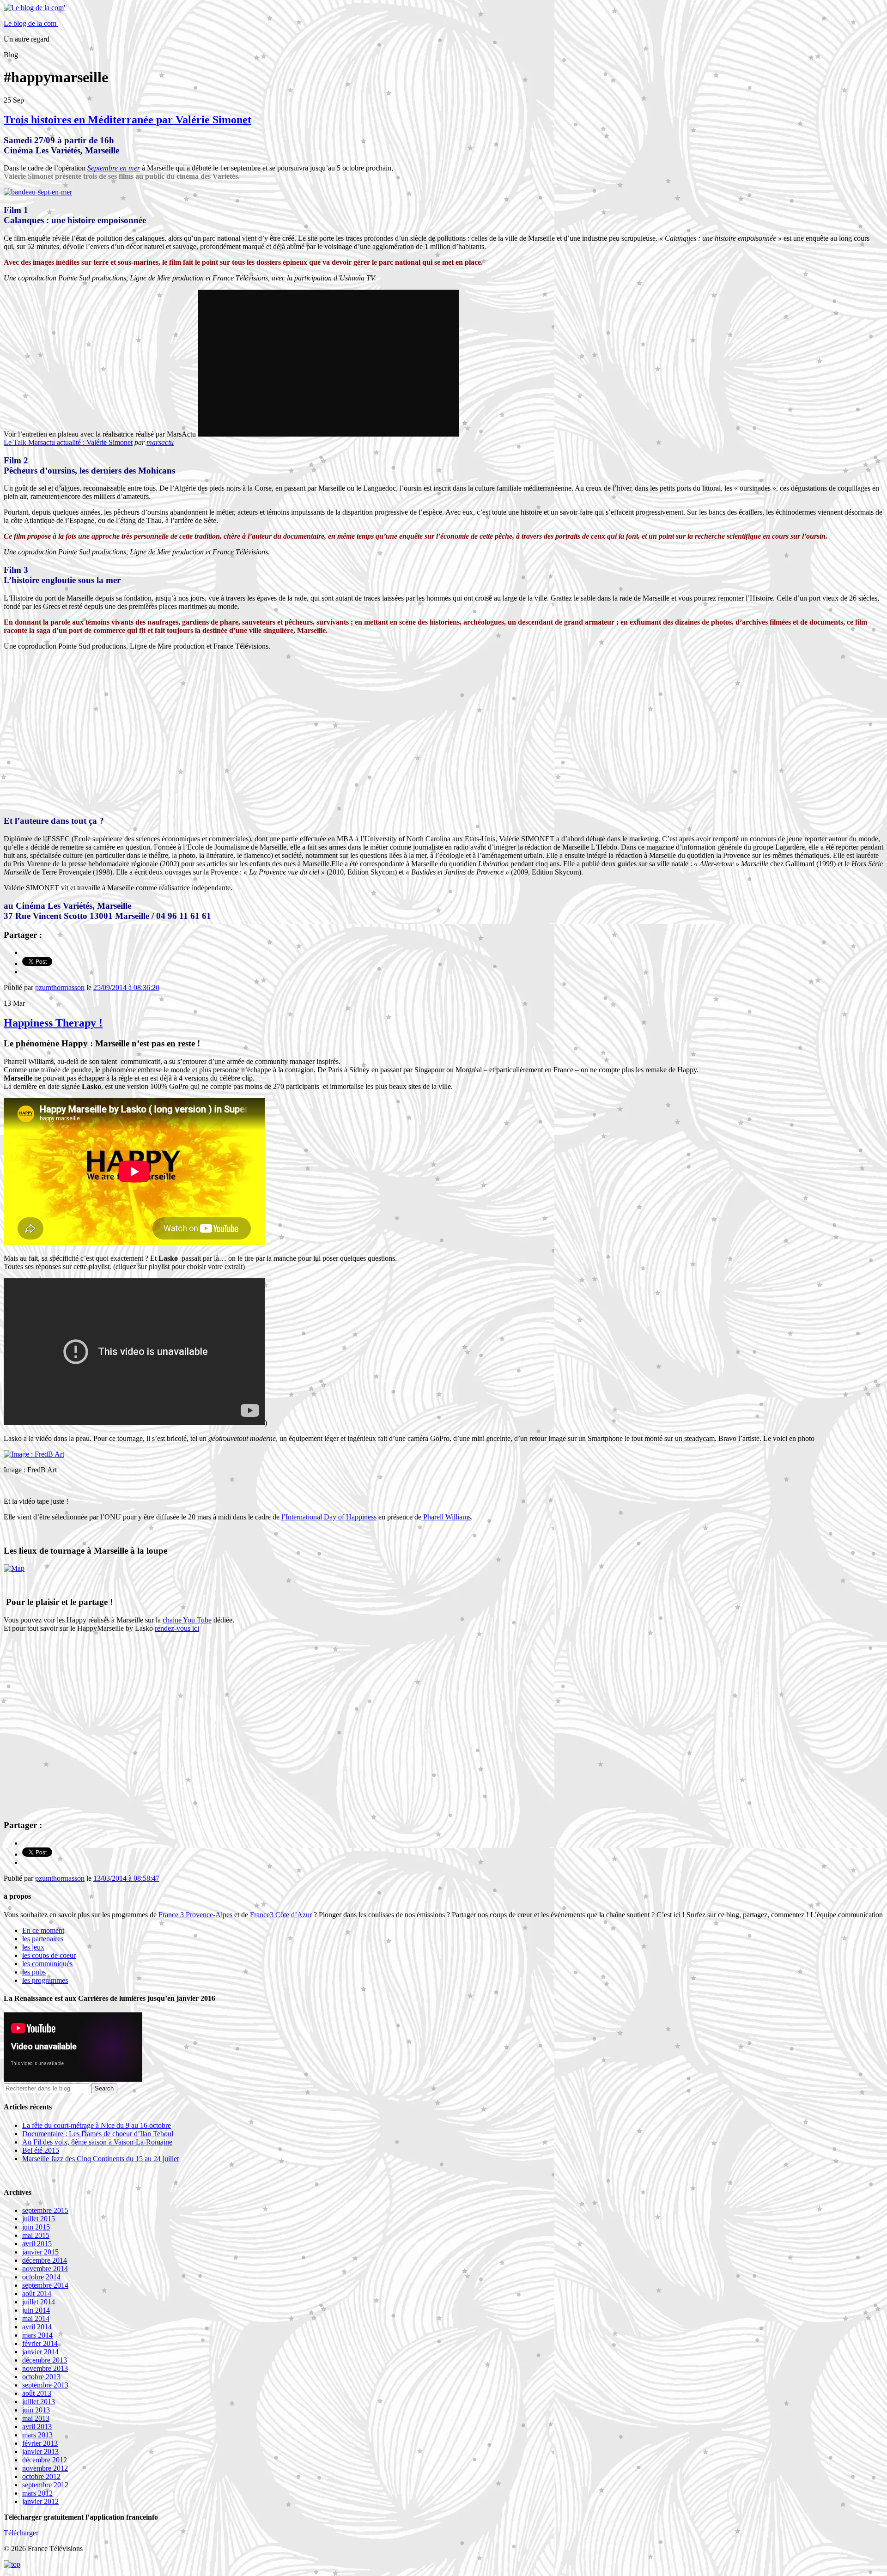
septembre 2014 (45, 2285)
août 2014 (37, 2293)
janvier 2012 (40, 2501)
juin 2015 (36, 2227)
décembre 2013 (45, 2360)
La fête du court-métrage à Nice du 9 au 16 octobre (97, 2125)
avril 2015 (37, 2244)
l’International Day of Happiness (329, 1517)
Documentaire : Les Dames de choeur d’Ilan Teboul (98, 2134)
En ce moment (43, 1930)
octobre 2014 (41, 2277)
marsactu (160, 442)
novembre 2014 (45, 2269)
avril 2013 (37, 2427)
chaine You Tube (187, 1620)
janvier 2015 (40, 2252)
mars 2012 (37, 2493)
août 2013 (37, 2393)
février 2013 (40, 2443)
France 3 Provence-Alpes (195, 1915)
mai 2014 (36, 2318)
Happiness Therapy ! (53, 1023)
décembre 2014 (45, 2260)
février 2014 (40, 2343)
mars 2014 (37, 2335)
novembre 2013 (45, 2368)
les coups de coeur (49, 1955)
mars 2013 (37, 2435)
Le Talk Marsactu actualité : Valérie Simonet (68, 442)
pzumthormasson (60, 987)
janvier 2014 (40, 2352)
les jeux (33, 1947)
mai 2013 (36, 2418)
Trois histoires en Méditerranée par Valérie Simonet (128, 120)
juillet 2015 (39, 2219)
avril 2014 (37, 2327)
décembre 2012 (45, 2460)
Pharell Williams (446, 1517)
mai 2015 (36, 2235)
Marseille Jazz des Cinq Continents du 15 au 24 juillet (100, 2159)
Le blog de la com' (31, 23)
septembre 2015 (45, 2210)
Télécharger (21, 2533)
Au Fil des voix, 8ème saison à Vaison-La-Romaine (97, 2142)
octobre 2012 (41, 2476)
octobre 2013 (41, 2377)
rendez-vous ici (177, 1628)
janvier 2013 (40, 2451)
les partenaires (43, 1939)
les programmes (45, 1980)
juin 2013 (36, 2410)
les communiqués (47, 1964)
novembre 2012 (45, 2468)
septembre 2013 (45, 2385)
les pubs (34, 1972)
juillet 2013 (39, 2402)
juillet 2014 (39, 2302)
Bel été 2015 (41, 2150)
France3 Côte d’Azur (281, 1915)
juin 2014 (36, 2310)
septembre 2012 (45, 2485)
